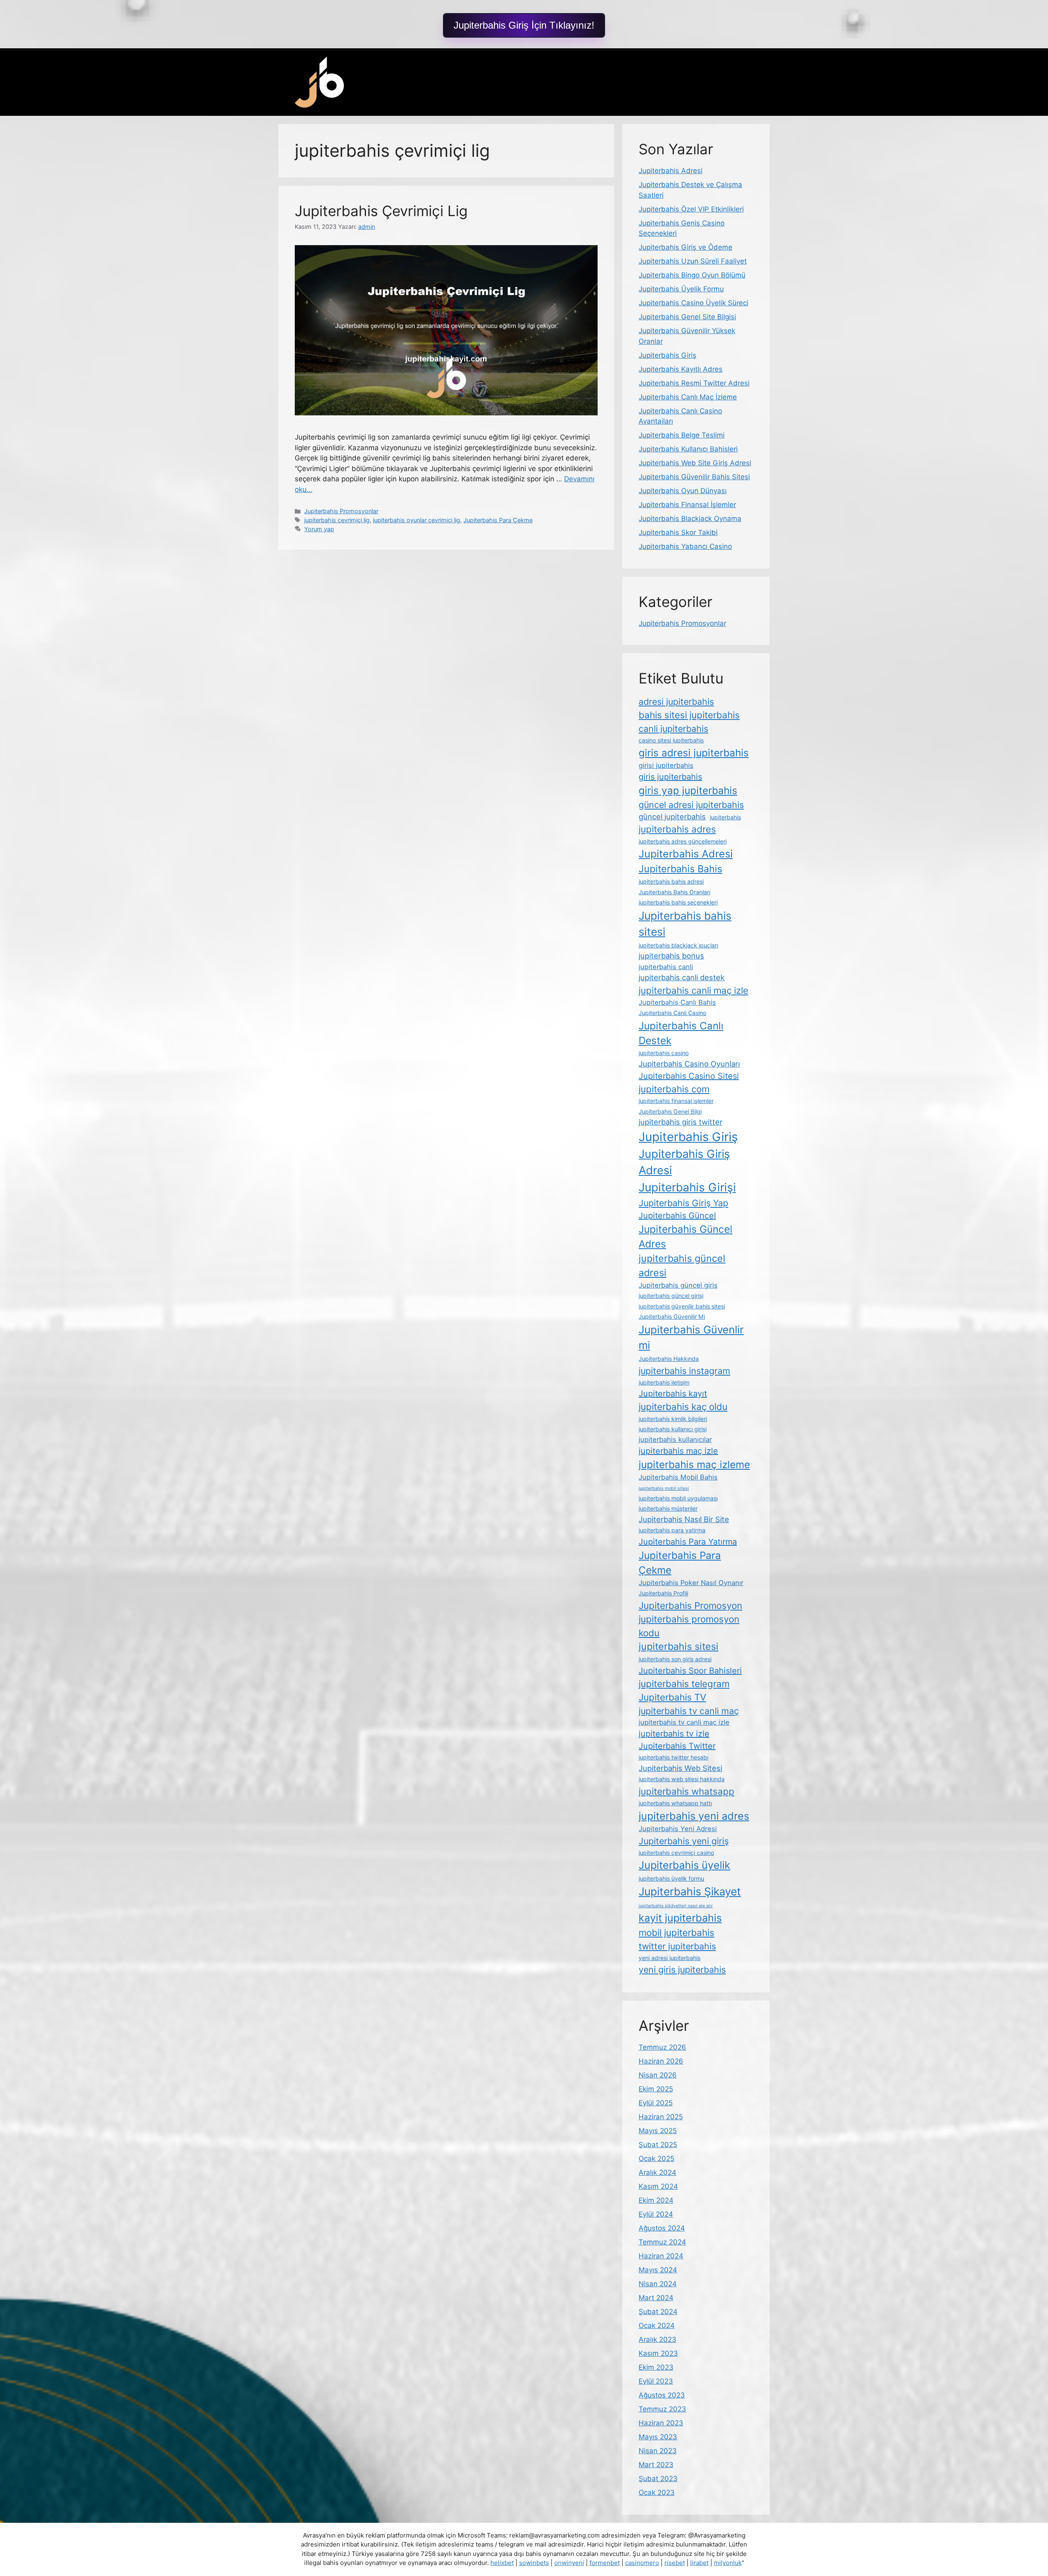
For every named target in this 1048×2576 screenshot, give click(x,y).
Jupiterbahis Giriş (667, 355)
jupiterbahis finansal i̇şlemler (676, 1101)
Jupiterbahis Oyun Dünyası (683, 491)
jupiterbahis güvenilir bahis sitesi (682, 1306)
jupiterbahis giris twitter (681, 1122)
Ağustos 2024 (662, 2228)
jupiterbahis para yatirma (672, 1530)
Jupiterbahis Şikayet (690, 1891)
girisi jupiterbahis (666, 765)
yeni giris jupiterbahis (682, 1969)
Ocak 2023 (657, 2493)
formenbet (605, 2563)
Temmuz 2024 (662, 2242)
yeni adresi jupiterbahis (670, 1958)
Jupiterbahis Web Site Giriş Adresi (695, 463)
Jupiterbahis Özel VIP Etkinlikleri (691, 209)
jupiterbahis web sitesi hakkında (682, 1779)
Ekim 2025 (656, 2089)
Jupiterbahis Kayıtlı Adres (681, 369)
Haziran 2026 (661, 2061)
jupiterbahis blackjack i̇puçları (678, 945)
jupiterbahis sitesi (679, 1646)
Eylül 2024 (656, 2214)
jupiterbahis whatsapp (687, 1791)
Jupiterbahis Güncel (677, 1216)
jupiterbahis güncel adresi (682, 1265)
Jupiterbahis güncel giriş (678, 1285)
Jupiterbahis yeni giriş (684, 1841)
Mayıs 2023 (658, 2437)
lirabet (699, 2563)
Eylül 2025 (656, 2103)
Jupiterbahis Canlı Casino (672, 1013)
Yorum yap (319, 529)
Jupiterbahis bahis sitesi (685, 924)
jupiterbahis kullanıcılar (675, 1439)
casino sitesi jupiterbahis (671, 740)
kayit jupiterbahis (680, 1918)
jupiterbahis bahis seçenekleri (678, 902)
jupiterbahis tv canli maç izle (684, 1722)
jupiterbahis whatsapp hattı (675, 1803)
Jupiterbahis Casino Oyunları (689, 1064)
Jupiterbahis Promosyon (690, 1605)
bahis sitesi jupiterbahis (689, 715)
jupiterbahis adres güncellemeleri (683, 841)
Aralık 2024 (657, 2172)
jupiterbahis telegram (684, 1684)
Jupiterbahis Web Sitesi (680, 1768)
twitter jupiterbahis (677, 1946)
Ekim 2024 (656, 2200)
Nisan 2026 (658, 2075)
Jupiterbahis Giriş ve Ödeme (685, 247)
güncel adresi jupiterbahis (691, 805)
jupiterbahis (725, 817)
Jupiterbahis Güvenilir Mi (672, 1316)
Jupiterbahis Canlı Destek (681, 1033)
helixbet (502, 2563)
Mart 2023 (656, 2465)
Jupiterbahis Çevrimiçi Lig (381, 211)
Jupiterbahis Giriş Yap (683, 1203)
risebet (675, 2563)
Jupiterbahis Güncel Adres (685, 1236)
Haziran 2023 (661, 2423)
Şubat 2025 (658, 2145)
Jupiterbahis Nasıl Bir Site (684, 1519)
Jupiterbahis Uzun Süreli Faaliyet (693, 261)
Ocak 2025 (656, 2159)
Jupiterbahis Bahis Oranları (674, 892)
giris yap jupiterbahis (688, 790)
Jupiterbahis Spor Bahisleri (690, 1671)
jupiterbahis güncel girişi (671, 1296)
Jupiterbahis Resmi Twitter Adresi (694, 383)
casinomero (642, 2563)
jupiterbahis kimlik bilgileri (673, 1419)
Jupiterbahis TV (672, 1697)
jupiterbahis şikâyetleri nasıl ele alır (676, 1906)
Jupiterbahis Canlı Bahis (677, 1002)
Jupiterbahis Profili (663, 1593)
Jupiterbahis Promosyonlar (341, 511)
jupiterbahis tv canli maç (689, 1711)
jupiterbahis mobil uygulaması (678, 1498)
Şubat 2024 (658, 2312)
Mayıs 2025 (658, 2131)
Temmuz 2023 (662, 2409)
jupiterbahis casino (664, 1053)
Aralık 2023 (657, 2339)
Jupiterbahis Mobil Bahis (678, 1477)
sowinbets (534, 2563)
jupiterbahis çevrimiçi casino (676, 1853)
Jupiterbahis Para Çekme (498, 520)
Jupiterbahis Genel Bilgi (670, 1111)
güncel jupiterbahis (672, 817)
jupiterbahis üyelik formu (671, 1878)
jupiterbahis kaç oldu (683, 1406)
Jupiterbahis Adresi (671, 171)
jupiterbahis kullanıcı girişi (673, 1429)
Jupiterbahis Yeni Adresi (678, 1829)
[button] (524, 25)
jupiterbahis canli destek (682, 977)
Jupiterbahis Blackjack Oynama (690, 519)
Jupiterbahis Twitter (677, 1746)
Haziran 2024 (661, 2256)
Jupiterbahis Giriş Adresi (684, 1162)
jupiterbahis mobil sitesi (664, 1488)
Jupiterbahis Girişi (687, 1187)
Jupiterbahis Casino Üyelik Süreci (693, 303)
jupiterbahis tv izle (674, 1734)
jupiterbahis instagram (684, 1371)
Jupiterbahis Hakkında (669, 1359)
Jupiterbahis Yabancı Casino (685, 546)
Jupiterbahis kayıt (673, 1394)
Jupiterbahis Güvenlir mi (691, 1338)
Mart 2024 (656, 2298)
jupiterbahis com (674, 1089)
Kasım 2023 (658, 2353)
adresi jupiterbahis (676, 702)
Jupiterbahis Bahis (680, 869)
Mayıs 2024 (658, 2270)
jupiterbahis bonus (671, 956)
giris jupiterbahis (670, 777)
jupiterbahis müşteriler (668, 1508)
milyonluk (728, 2563)
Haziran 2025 (661, 2117)
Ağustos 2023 (662, 2395)
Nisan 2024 (658, 2284)
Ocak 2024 (657, 2326)
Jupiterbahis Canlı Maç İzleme (688, 397)
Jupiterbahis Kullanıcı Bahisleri (688, 449)
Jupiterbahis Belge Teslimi (682, 435)
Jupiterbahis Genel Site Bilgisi (687, 317)
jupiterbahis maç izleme (694, 1464)
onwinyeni (569, 2563)
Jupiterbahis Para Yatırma (688, 1542)
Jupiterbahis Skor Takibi (678, 532)
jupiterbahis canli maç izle (693, 990)
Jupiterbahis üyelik (684, 1865)
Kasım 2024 (658, 2186)
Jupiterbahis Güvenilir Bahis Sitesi (694, 477)
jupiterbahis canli (666, 967)
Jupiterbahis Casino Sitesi (689, 1076)
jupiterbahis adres (677, 829)
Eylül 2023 (656, 2381)
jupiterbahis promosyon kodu (689, 1626)
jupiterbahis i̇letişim (664, 1382)
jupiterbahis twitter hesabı (673, 1757)
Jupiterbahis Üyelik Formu (681, 289)
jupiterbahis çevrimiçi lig (337, 520)
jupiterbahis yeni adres (694, 1816)
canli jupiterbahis (673, 729)
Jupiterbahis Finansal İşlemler (687, 505)
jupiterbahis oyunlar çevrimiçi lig (417, 520)
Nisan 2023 (658, 2451)
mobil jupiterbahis (676, 1932)
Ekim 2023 (656, 2367)
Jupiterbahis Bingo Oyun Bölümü (692, 275)
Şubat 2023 (658, 2479)
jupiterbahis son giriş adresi (675, 1659)
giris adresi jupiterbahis (694, 753)
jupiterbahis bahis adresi (671, 881)
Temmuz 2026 (662, 2047)
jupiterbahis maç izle (678, 1451)
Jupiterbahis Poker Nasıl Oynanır (691, 1583)
